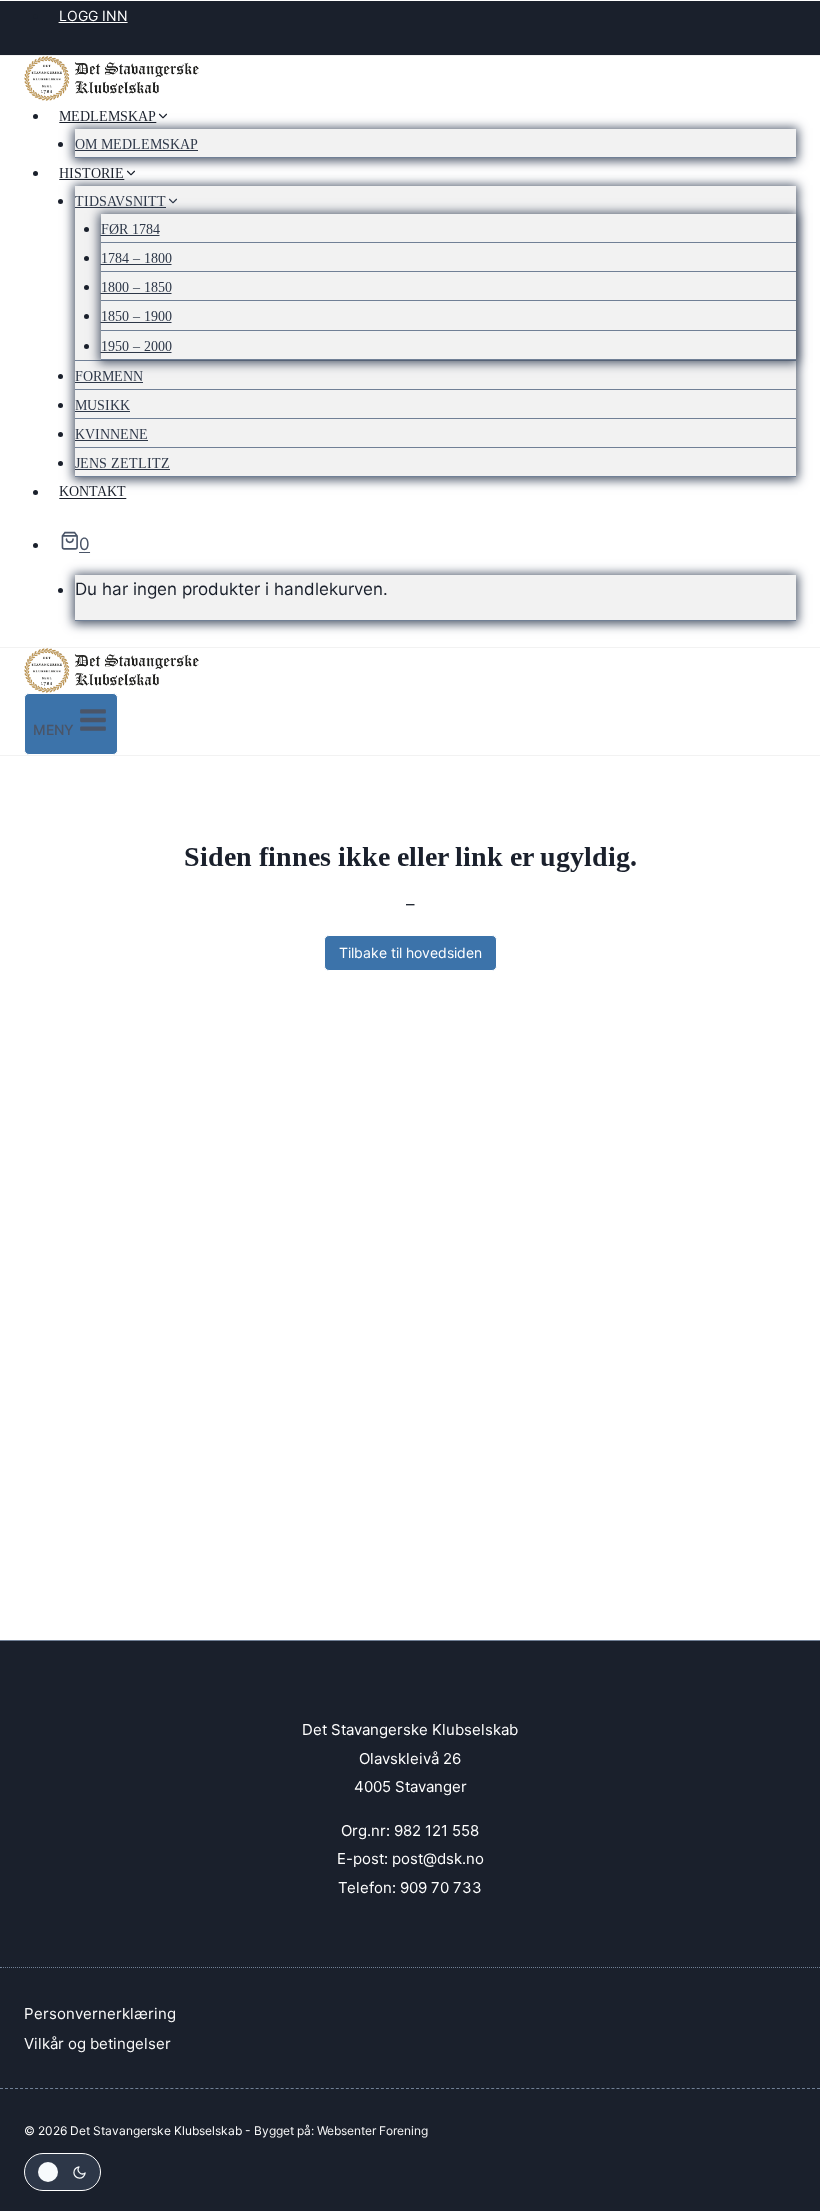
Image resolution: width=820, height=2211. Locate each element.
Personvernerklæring (100, 2013)
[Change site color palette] (62, 2172)
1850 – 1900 (136, 316)
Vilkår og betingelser (97, 2043)
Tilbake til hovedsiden (410, 952)
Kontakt (92, 492)
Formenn (109, 376)
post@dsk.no (438, 1858)
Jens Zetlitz (122, 463)
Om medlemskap (136, 144)
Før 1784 (130, 229)
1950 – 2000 (136, 346)
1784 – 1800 (136, 258)
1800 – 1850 (136, 287)
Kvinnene (111, 434)
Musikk (102, 405)
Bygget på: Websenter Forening (341, 2130)
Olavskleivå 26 (410, 1758)
